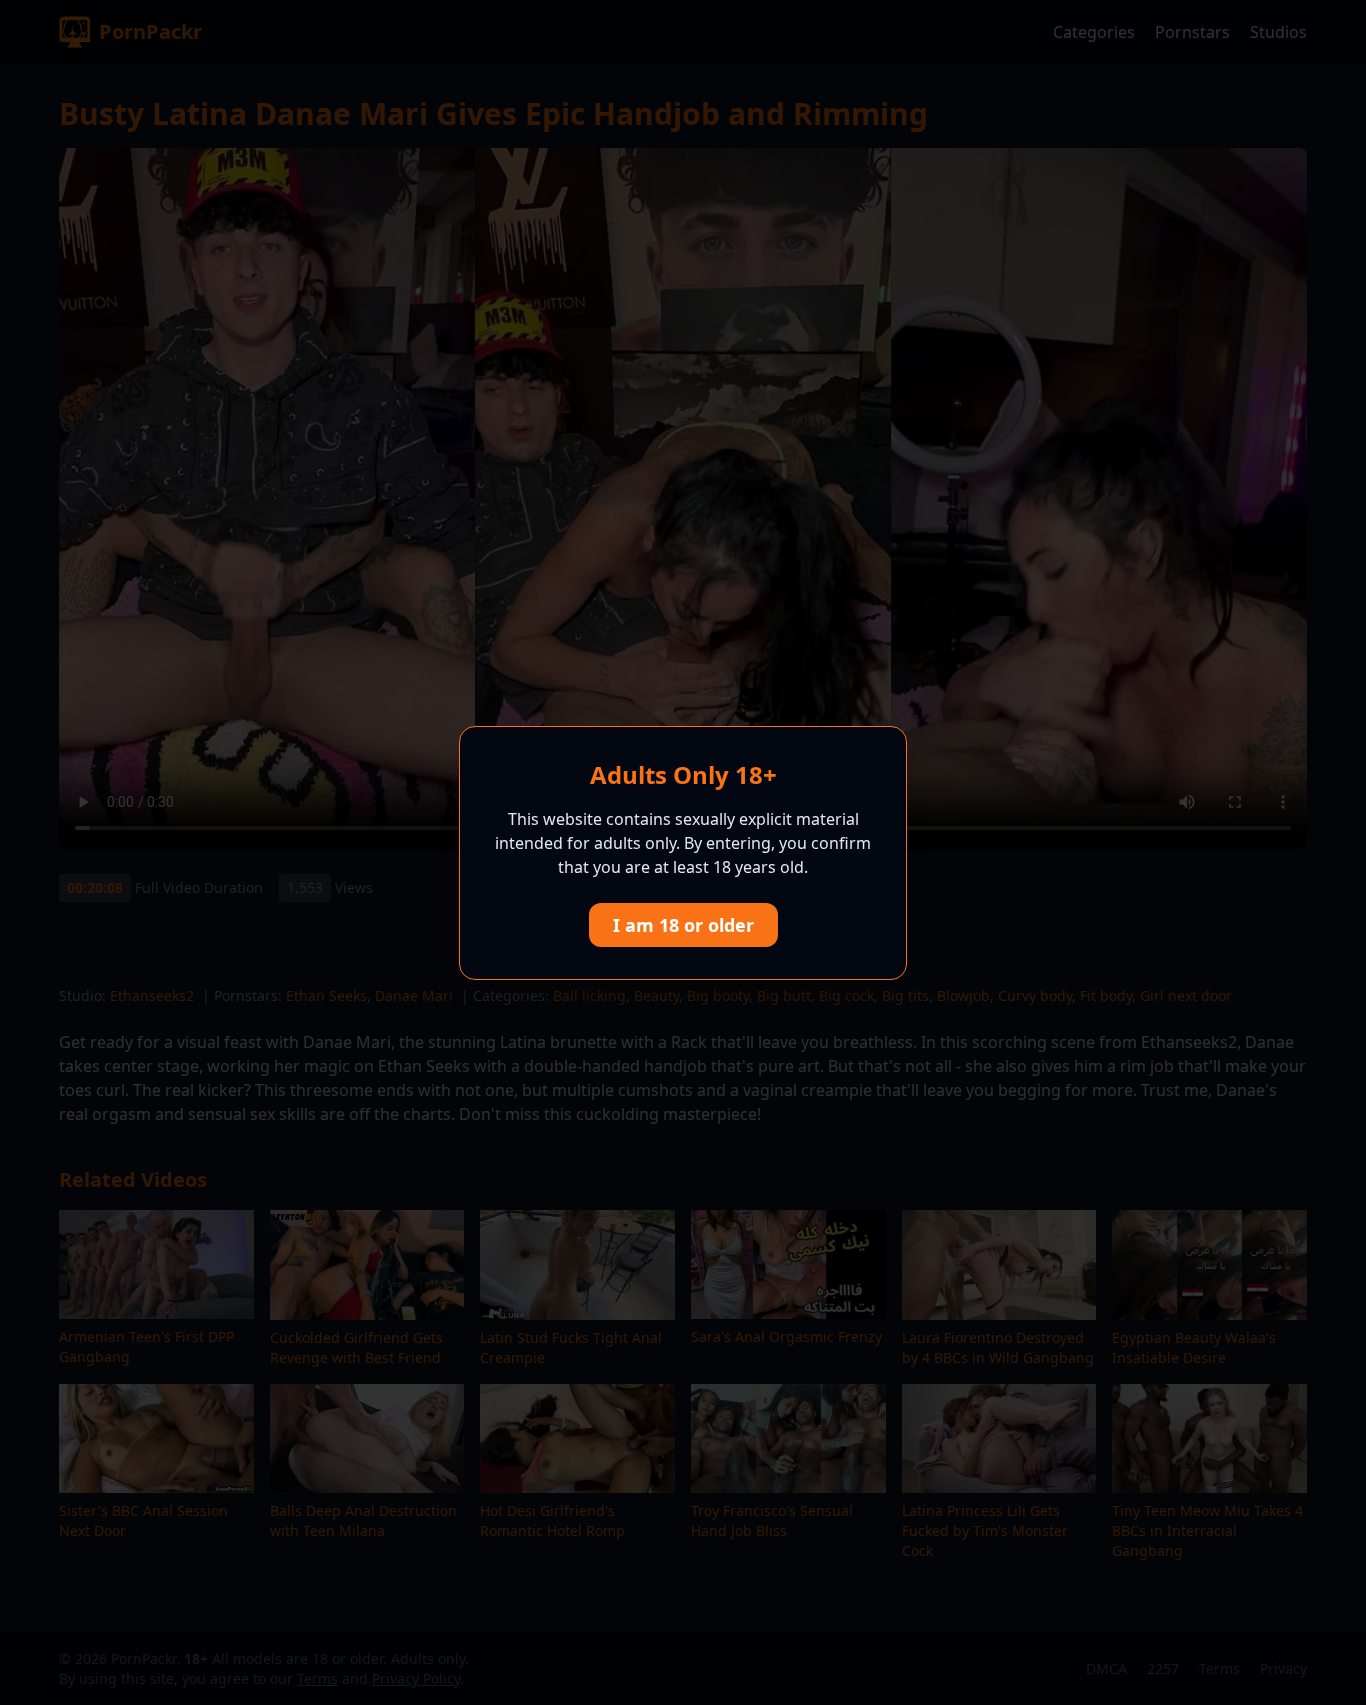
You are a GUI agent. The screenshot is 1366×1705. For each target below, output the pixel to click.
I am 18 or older (683, 925)
